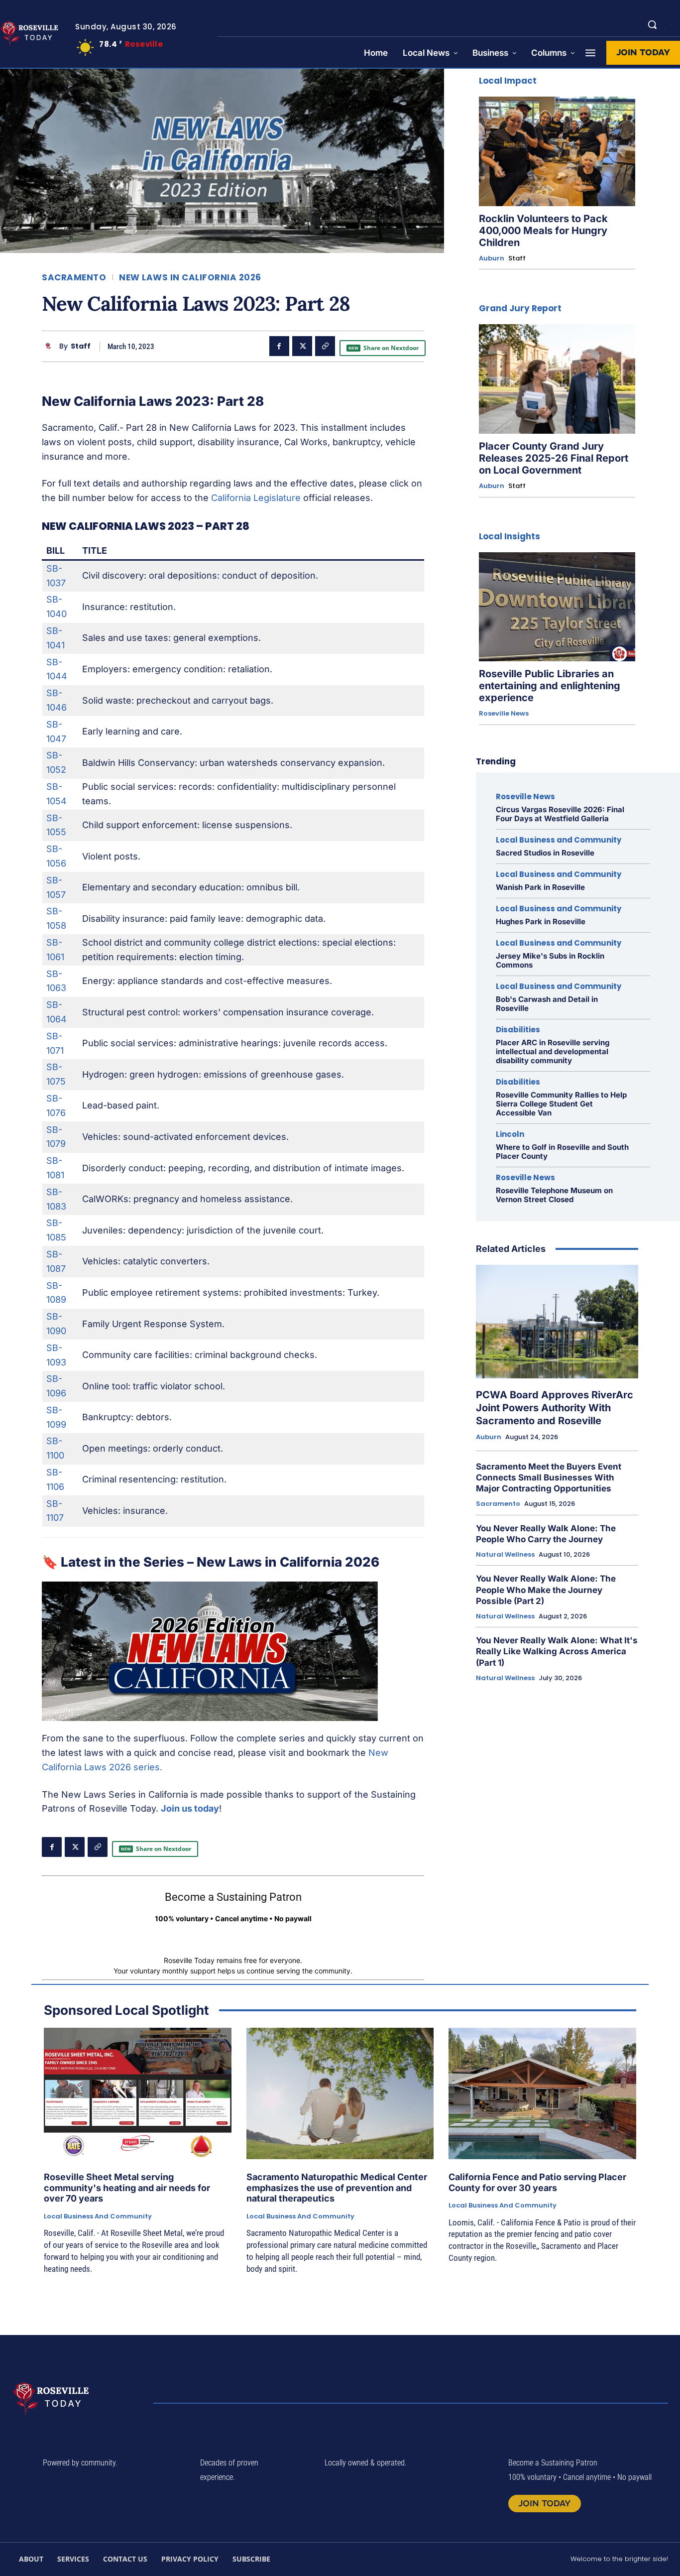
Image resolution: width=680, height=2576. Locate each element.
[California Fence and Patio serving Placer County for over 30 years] (542, 2093)
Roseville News (504, 714)
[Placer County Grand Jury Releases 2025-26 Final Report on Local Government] (557, 379)
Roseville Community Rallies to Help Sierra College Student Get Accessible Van (561, 1104)
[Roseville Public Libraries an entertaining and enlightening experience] (557, 607)
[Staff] (51, 346)
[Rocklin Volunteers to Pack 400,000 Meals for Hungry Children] (557, 151)
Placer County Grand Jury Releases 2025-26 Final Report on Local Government (554, 458)
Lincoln (510, 1134)
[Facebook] (279, 346)
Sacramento (74, 278)
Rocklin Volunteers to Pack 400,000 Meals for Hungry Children (543, 231)
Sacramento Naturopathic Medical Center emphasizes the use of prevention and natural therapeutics (337, 2188)
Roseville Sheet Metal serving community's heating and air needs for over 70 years (127, 2188)
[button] (652, 24)
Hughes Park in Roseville (541, 921)
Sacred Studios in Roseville (545, 853)
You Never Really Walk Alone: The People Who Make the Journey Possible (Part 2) (546, 1590)
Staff (81, 346)
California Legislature (256, 498)
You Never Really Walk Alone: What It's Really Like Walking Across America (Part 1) (557, 1651)
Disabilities (518, 1030)
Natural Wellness (505, 1555)
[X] (302, 346)
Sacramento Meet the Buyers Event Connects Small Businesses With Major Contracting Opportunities (549, 1477)
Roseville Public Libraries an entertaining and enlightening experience (550, 686)
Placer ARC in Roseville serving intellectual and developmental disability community (553, 1051)
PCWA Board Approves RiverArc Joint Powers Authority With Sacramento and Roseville (555, 1408)
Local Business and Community (559, 840)
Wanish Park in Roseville (540, 887)
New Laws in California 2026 (190, 278)
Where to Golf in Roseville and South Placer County (562, 1152)
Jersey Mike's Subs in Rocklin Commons (550, 960)
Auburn (492, 258)
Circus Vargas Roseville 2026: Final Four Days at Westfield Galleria (560, 814)
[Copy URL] (325, 346)
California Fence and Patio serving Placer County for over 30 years (537, 2182)
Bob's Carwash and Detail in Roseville (547, 1004)
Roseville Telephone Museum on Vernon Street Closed (554, 1195)
